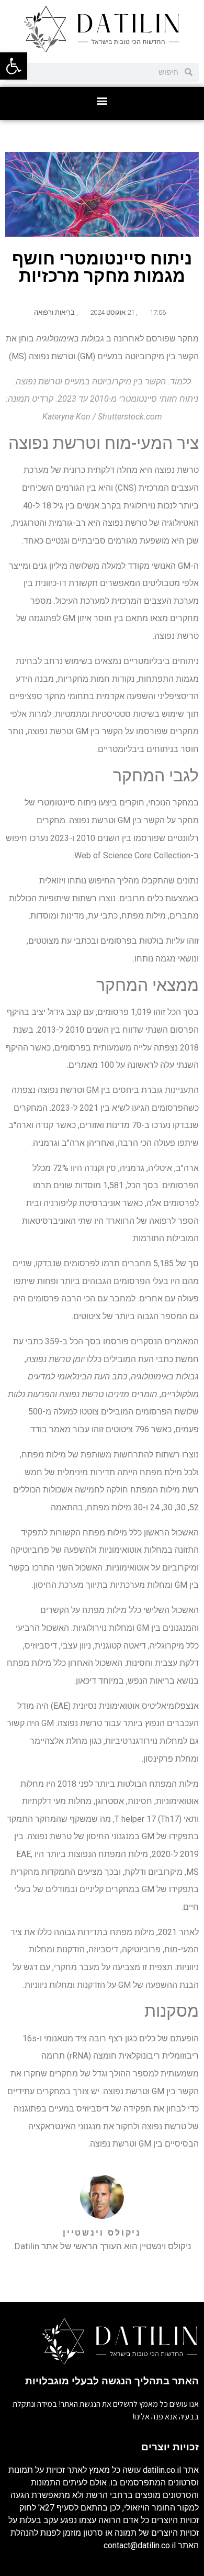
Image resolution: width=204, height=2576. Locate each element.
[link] (14, 66)
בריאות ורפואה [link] (54, 312)
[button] (102, 101)
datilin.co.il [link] (162, 2470)
